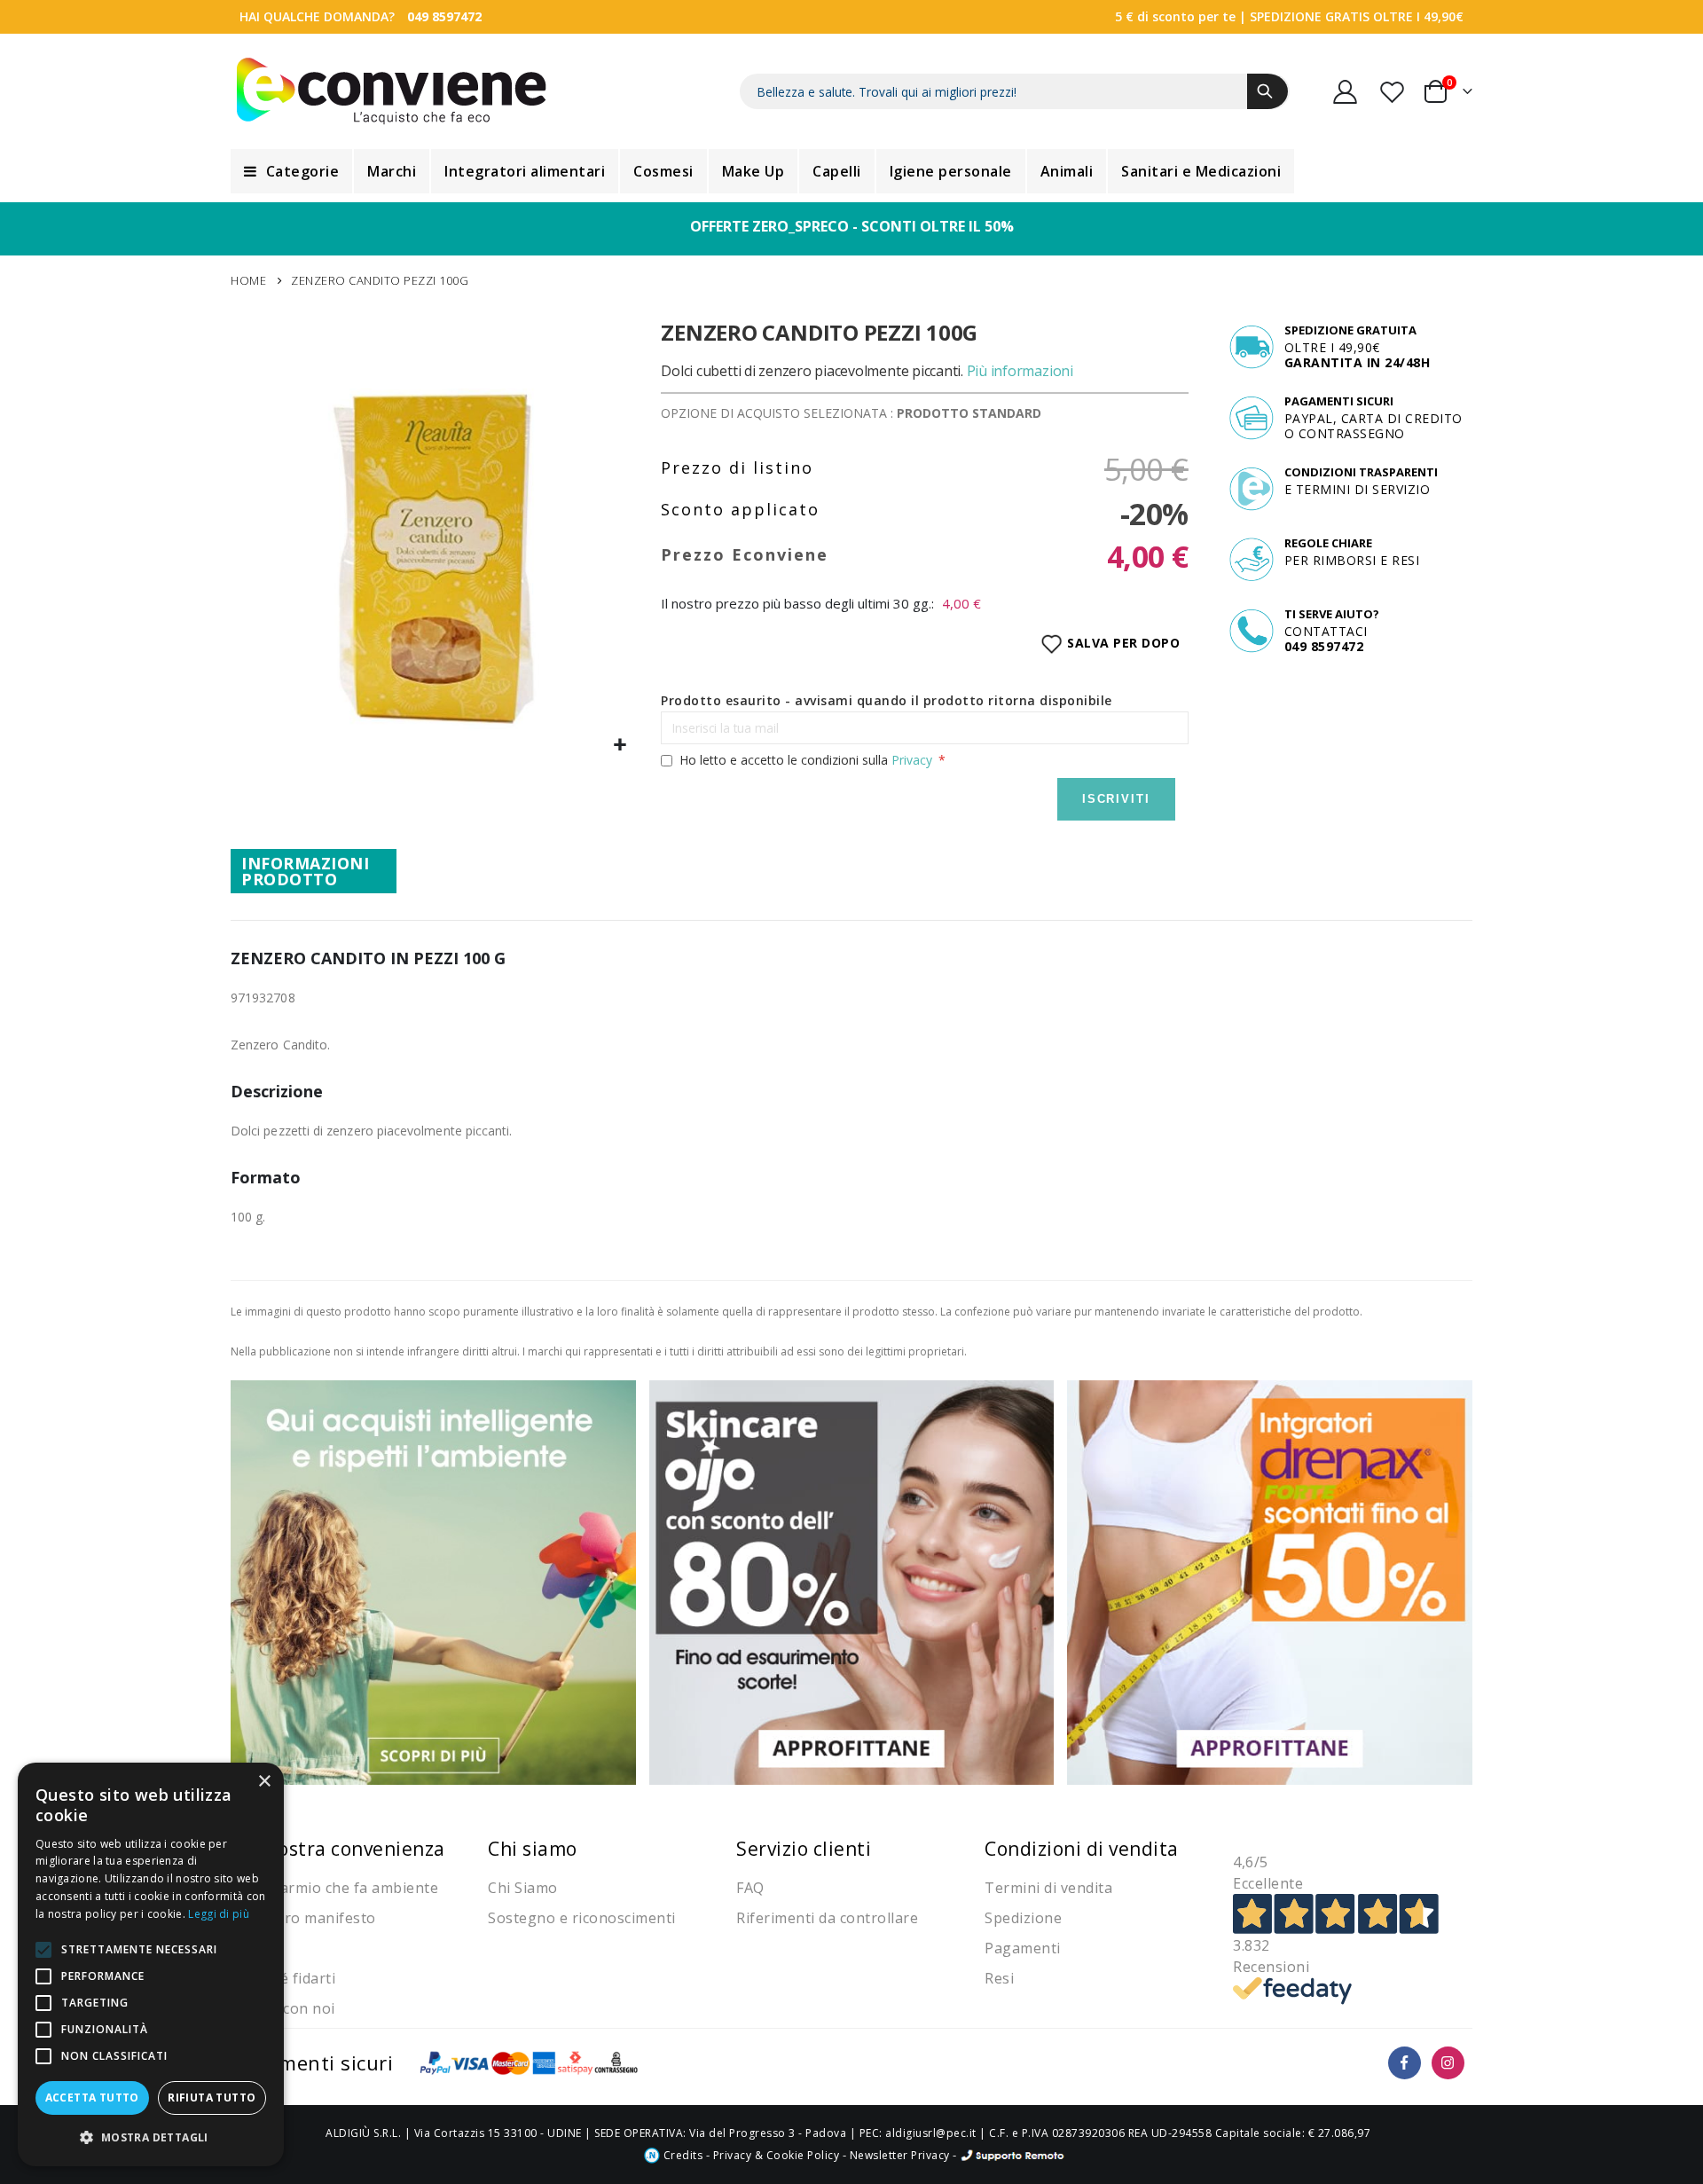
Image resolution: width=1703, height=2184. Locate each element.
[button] (620, 746)
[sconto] (852, 1581)
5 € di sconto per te (1175, 16)
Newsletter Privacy (900, 2155)
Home (248, 280)
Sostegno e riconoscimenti (582, 1918)
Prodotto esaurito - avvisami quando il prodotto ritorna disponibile (887, 700)
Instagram (1448, 2063)
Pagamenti (1023, 1948)
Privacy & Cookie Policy (777, 2155)
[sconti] (1270, 1581)
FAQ (750, 1888)
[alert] (151, 1964)
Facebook (1405, 2063)
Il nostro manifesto (308, 1918)
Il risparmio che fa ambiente (339, 1888)
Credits (681, 2155)
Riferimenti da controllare (827, 1918)
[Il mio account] (1346, 92)
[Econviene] (392, 91)
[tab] (314, 871)
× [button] (264, 1782)
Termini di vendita (1048, 1888)
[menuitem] (291, 171)
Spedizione (1023, 1918)
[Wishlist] (1393, 92)
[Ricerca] (1267, 91)
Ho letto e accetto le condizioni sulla (806, 760)
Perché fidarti (287, 1978)
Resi (999, 1978)
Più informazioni (1020, 371)
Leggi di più (219, 1914)
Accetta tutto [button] (92, 2098)
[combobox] (1015, 91)
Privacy (912, 760)
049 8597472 (444, 16)
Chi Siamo (523, 1888)
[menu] (851, 171)
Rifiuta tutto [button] (212, 2098)
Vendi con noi (287, 2008)
